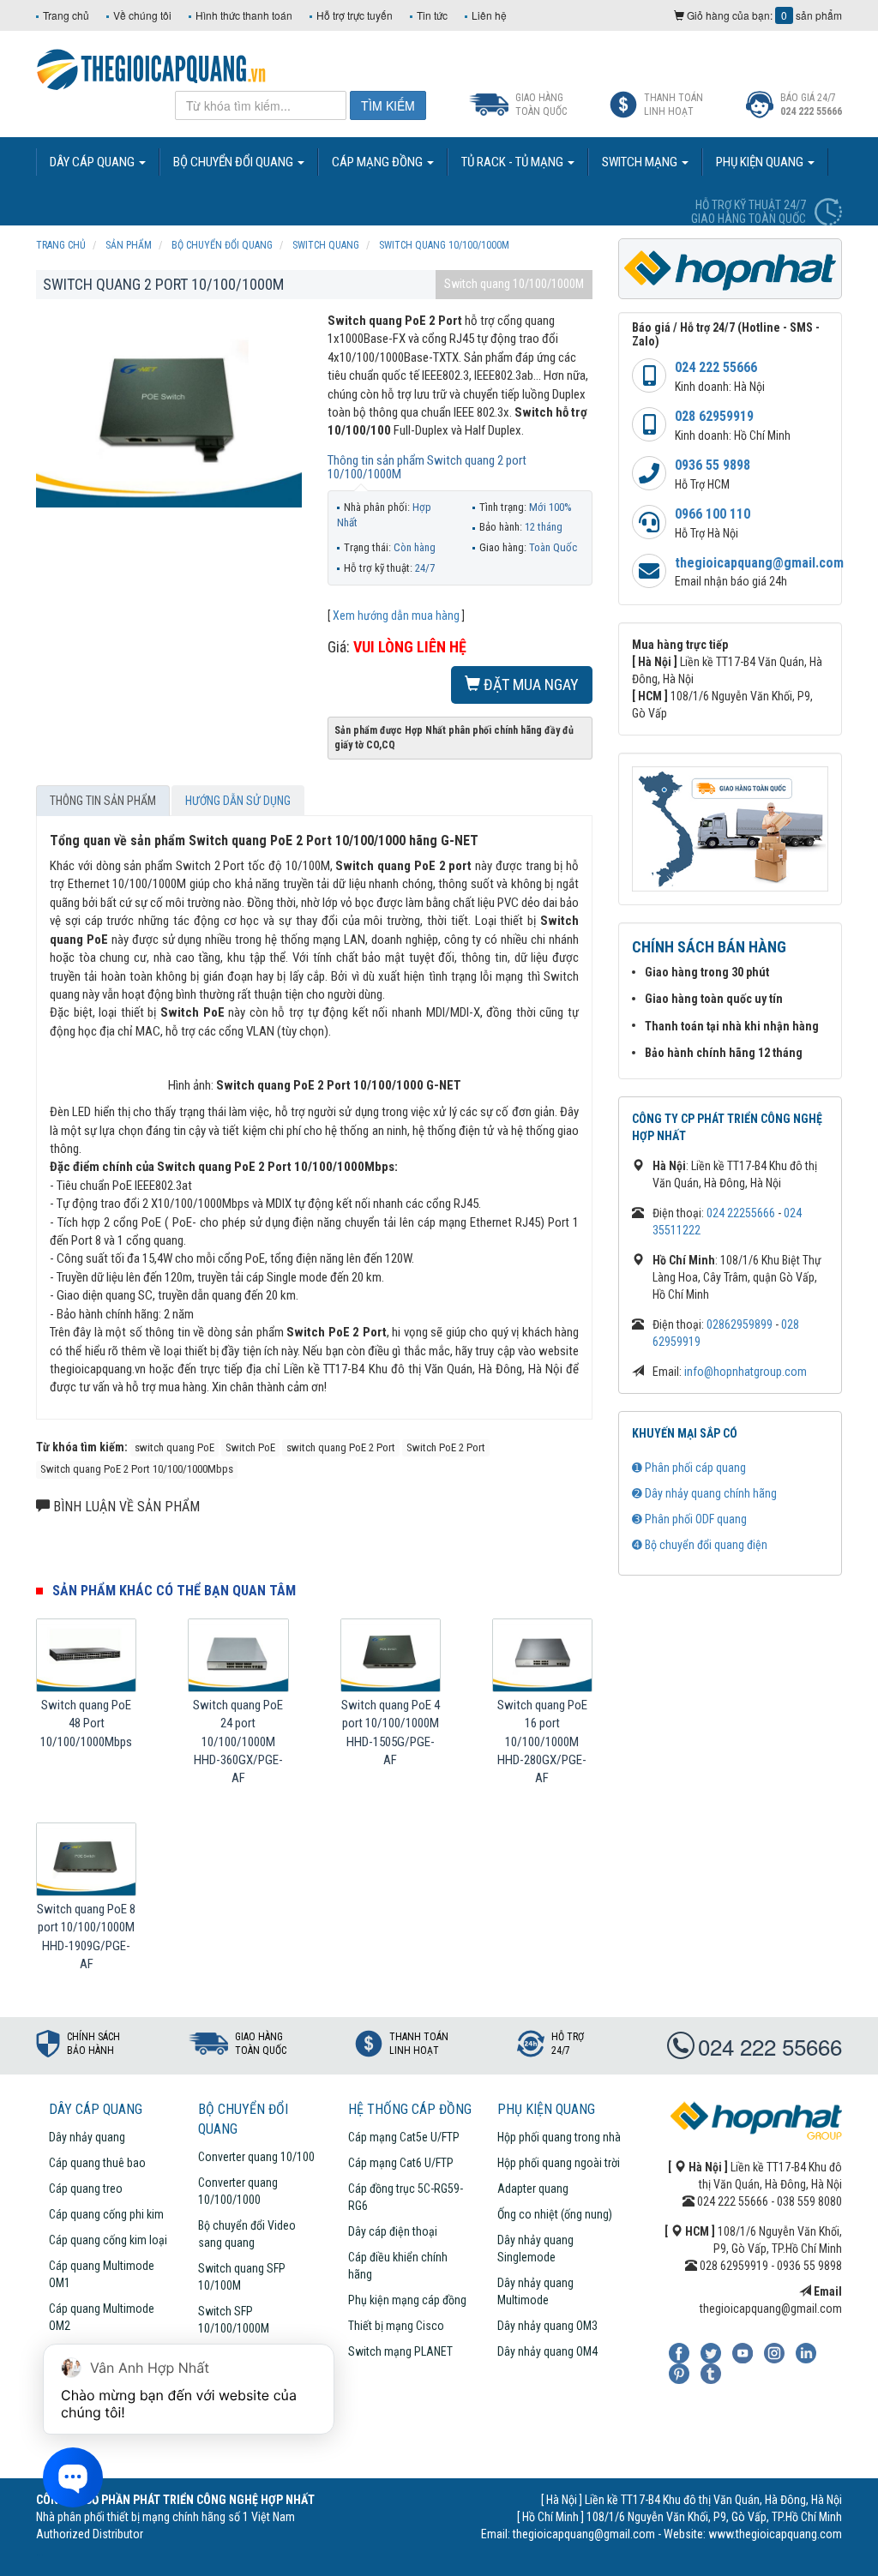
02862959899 (740, 1324)
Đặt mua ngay (529, 685)
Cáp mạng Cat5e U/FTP (404, 2137)
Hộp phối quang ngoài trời (559, 2163)
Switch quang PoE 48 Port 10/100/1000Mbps (86, 1723)
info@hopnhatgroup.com (746, 1372)
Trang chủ (66, 15)
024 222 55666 (716, 367)
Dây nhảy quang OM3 (547, 2326)
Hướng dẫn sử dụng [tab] (238, 801)
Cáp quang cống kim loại (108, 2240)
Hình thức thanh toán (244, 15)
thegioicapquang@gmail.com (759, 563)
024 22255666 (741, 1213)
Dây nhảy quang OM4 (547, 2351)
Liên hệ (489, 15)
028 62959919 (714, 416)
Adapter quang (533, 2189)
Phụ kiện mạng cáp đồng (407, 2300)
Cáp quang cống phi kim (106, 2214)
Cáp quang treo (86, 2189)
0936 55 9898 (713, 465)
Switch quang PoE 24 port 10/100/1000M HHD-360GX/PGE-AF (238, 1742)
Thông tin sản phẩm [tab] (103, 801)
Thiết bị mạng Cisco (396, 2326)
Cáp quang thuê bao (97, 2163)
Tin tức (432, 15)
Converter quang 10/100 (256, 2157)
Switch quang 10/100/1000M (514, 284)
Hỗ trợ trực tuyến (355, 15)
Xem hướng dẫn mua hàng (396, 615)
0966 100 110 (713, 514)
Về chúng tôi (142, 15)
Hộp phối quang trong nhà (559, 2137)
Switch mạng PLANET (400, 2351)
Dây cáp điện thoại (393, 2231)
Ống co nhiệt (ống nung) (555, 2214)
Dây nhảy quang (87, 2137)
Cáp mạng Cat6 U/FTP (401, 2163)
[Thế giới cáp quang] (151, 68)
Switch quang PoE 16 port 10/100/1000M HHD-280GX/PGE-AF (542, 1742)
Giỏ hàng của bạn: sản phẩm (763, 15)
